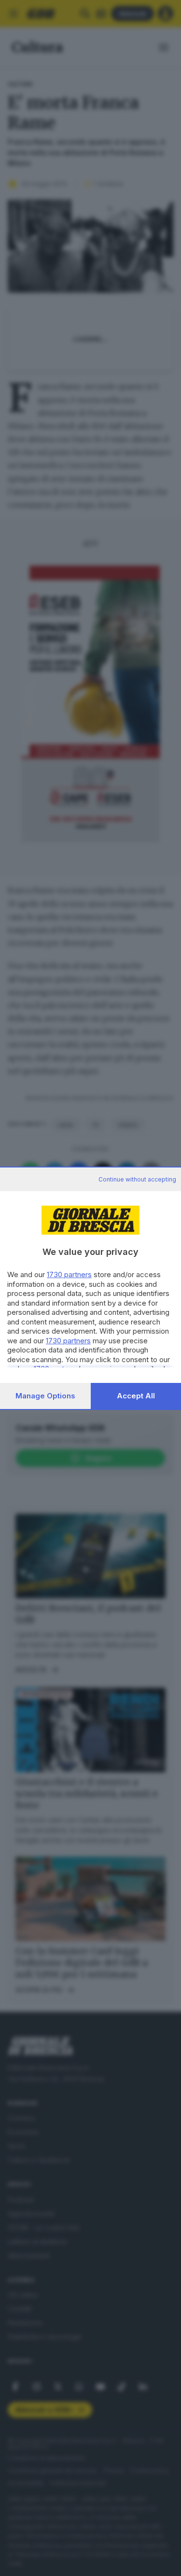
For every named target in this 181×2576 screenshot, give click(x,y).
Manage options (45, 1396)
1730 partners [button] (69, 1274)
